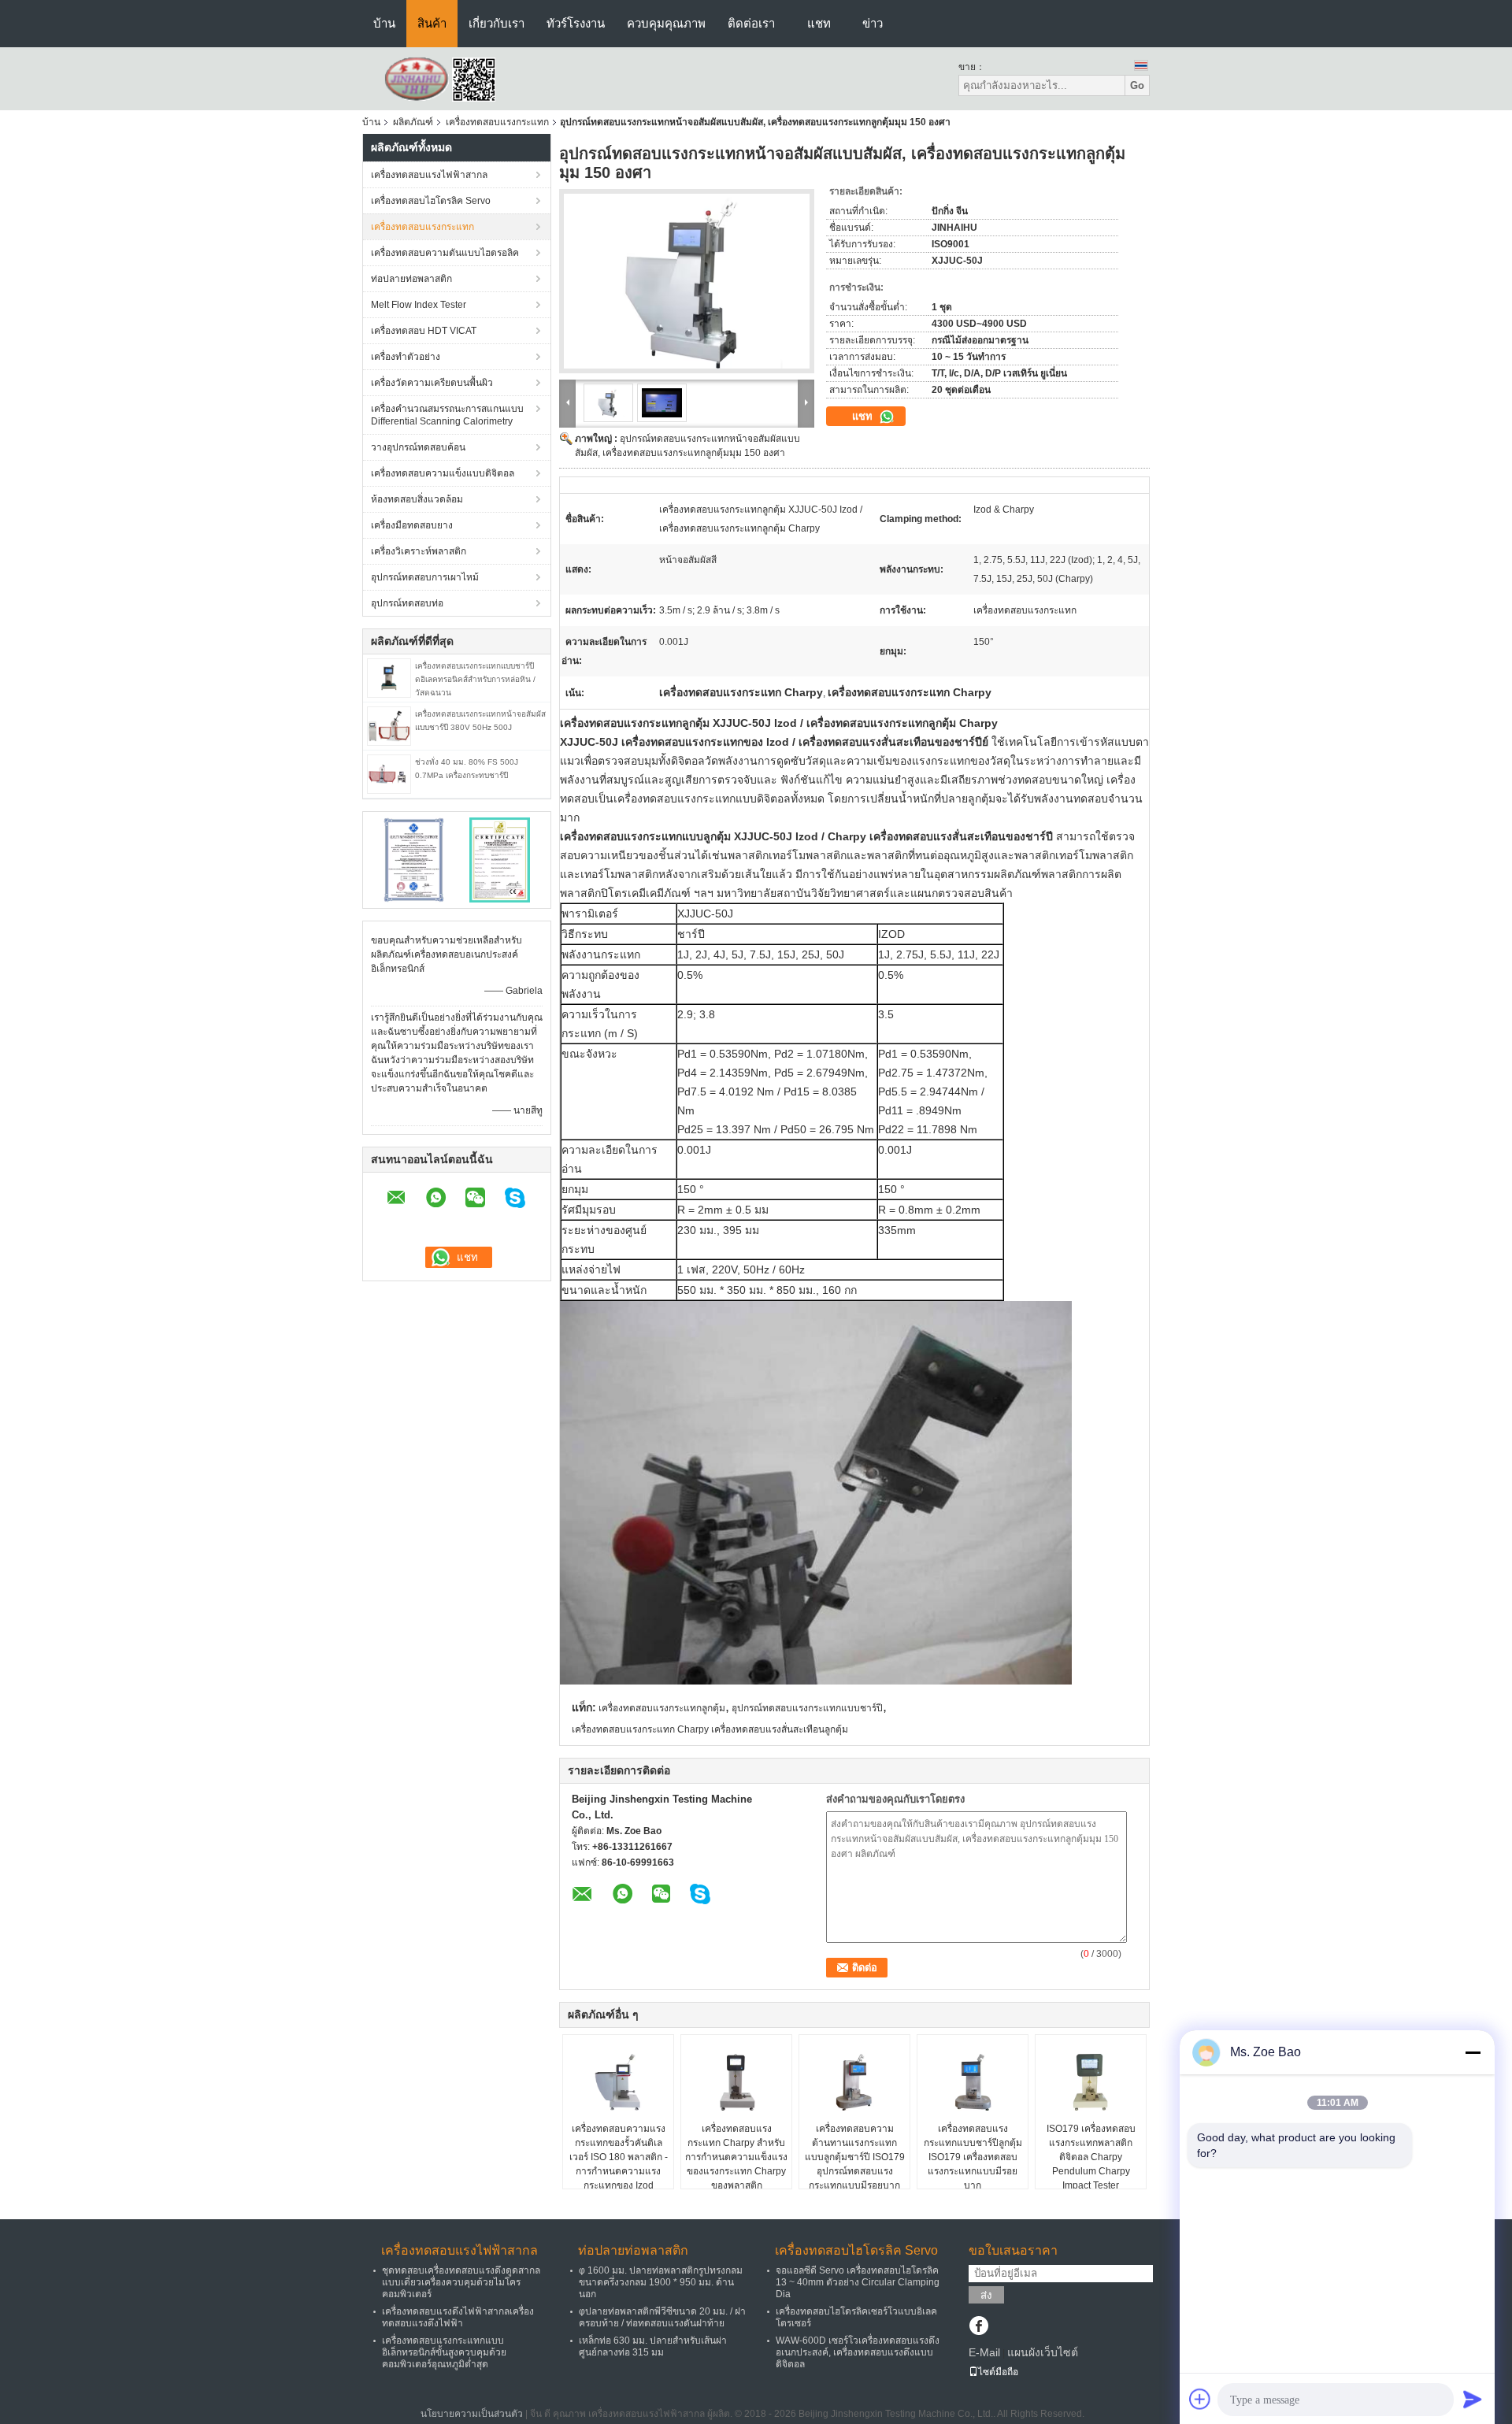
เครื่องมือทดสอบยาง (412, 525)
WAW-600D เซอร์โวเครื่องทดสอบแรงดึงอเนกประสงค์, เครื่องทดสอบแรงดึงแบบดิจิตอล (858, 2352)
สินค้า (432, 23)
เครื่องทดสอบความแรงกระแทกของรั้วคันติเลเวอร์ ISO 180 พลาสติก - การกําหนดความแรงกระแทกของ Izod (619, 2157)
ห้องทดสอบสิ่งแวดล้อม (417, 499)
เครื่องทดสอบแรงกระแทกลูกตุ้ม (662, 1708)
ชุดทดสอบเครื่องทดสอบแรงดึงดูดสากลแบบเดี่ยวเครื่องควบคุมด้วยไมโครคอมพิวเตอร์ (461, 2282)
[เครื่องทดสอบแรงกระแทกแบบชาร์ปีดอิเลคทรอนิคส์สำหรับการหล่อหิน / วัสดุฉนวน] (389, 677)
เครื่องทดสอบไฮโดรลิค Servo (431, 201)
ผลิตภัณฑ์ (413, 122)
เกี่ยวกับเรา (497, 23)
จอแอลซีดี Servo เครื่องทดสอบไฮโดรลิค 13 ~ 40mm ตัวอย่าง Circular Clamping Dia (858, 2282)
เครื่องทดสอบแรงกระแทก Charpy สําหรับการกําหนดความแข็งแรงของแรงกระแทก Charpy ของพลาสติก (736, 2157)
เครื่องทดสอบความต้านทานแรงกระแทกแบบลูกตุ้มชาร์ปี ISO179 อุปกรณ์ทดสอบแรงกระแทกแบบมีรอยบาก (855, 2157)
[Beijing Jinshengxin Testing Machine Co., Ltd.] (449, 78)
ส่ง (986, 2295)
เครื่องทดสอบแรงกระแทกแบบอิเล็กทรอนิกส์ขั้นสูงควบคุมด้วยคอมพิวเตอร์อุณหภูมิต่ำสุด (444, 2352)
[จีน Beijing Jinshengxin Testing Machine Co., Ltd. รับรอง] (414, 859)
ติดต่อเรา (751, 23)
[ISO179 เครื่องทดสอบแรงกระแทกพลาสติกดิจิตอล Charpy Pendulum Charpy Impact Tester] (1091, 2082)
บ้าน (384, 23)
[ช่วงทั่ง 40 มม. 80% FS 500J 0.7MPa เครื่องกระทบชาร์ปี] (389, 773)
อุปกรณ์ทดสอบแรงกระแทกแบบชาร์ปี (807, 1708)
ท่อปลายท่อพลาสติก (411, 279)
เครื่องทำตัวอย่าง (406, 357)
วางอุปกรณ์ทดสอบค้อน (418, 447)
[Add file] (1200, 2399)
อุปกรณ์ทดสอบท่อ (407, 603)
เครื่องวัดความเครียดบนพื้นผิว (432, 383)
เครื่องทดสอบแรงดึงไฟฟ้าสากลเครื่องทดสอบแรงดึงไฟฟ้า (458, 2317)
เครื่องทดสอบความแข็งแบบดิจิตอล (443, 473)
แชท (819, 23)
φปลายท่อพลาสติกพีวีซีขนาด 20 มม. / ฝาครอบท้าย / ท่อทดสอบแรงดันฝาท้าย (662, 2317)
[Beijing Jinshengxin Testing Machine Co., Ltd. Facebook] (978, 2327)
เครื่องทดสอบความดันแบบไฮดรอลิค (445, 253)
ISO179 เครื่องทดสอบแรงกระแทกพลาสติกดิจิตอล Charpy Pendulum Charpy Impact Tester (1091, 2157)
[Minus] (1473, 2052)
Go (1137, 85)
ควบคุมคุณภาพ (666, 23)
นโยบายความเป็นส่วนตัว (472, 2414)
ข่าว (873, 23)
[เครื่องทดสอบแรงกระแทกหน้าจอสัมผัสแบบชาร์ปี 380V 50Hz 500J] (389, 725)
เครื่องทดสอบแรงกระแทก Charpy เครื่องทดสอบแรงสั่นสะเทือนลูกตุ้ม (710, 1729)
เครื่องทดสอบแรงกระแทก (497, 122)
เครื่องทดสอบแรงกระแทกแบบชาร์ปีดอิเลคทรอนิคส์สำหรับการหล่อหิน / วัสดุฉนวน (475, 679)
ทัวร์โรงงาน (576, 23)
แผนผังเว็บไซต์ (1043, 2352)
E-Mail (984, 2352)
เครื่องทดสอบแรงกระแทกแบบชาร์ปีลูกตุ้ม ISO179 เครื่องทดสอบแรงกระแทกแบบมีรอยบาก (973, 2157)
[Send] (1473, 2399)
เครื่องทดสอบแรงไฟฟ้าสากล (429, 175)
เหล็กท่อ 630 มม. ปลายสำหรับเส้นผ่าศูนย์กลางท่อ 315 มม (653, 2346)
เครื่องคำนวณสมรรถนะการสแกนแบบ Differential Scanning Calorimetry (447, 415)
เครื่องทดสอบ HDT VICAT (424, 331)
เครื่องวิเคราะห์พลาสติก (419, 551)
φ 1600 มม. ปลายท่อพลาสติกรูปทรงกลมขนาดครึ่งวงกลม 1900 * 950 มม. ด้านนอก (661, 2282)
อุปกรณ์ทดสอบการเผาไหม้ (425, 577)
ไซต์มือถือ (998, 2372)
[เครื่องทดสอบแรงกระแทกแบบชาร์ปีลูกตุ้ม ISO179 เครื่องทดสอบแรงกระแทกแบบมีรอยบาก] (973, 2082)
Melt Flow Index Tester (419, 305)
